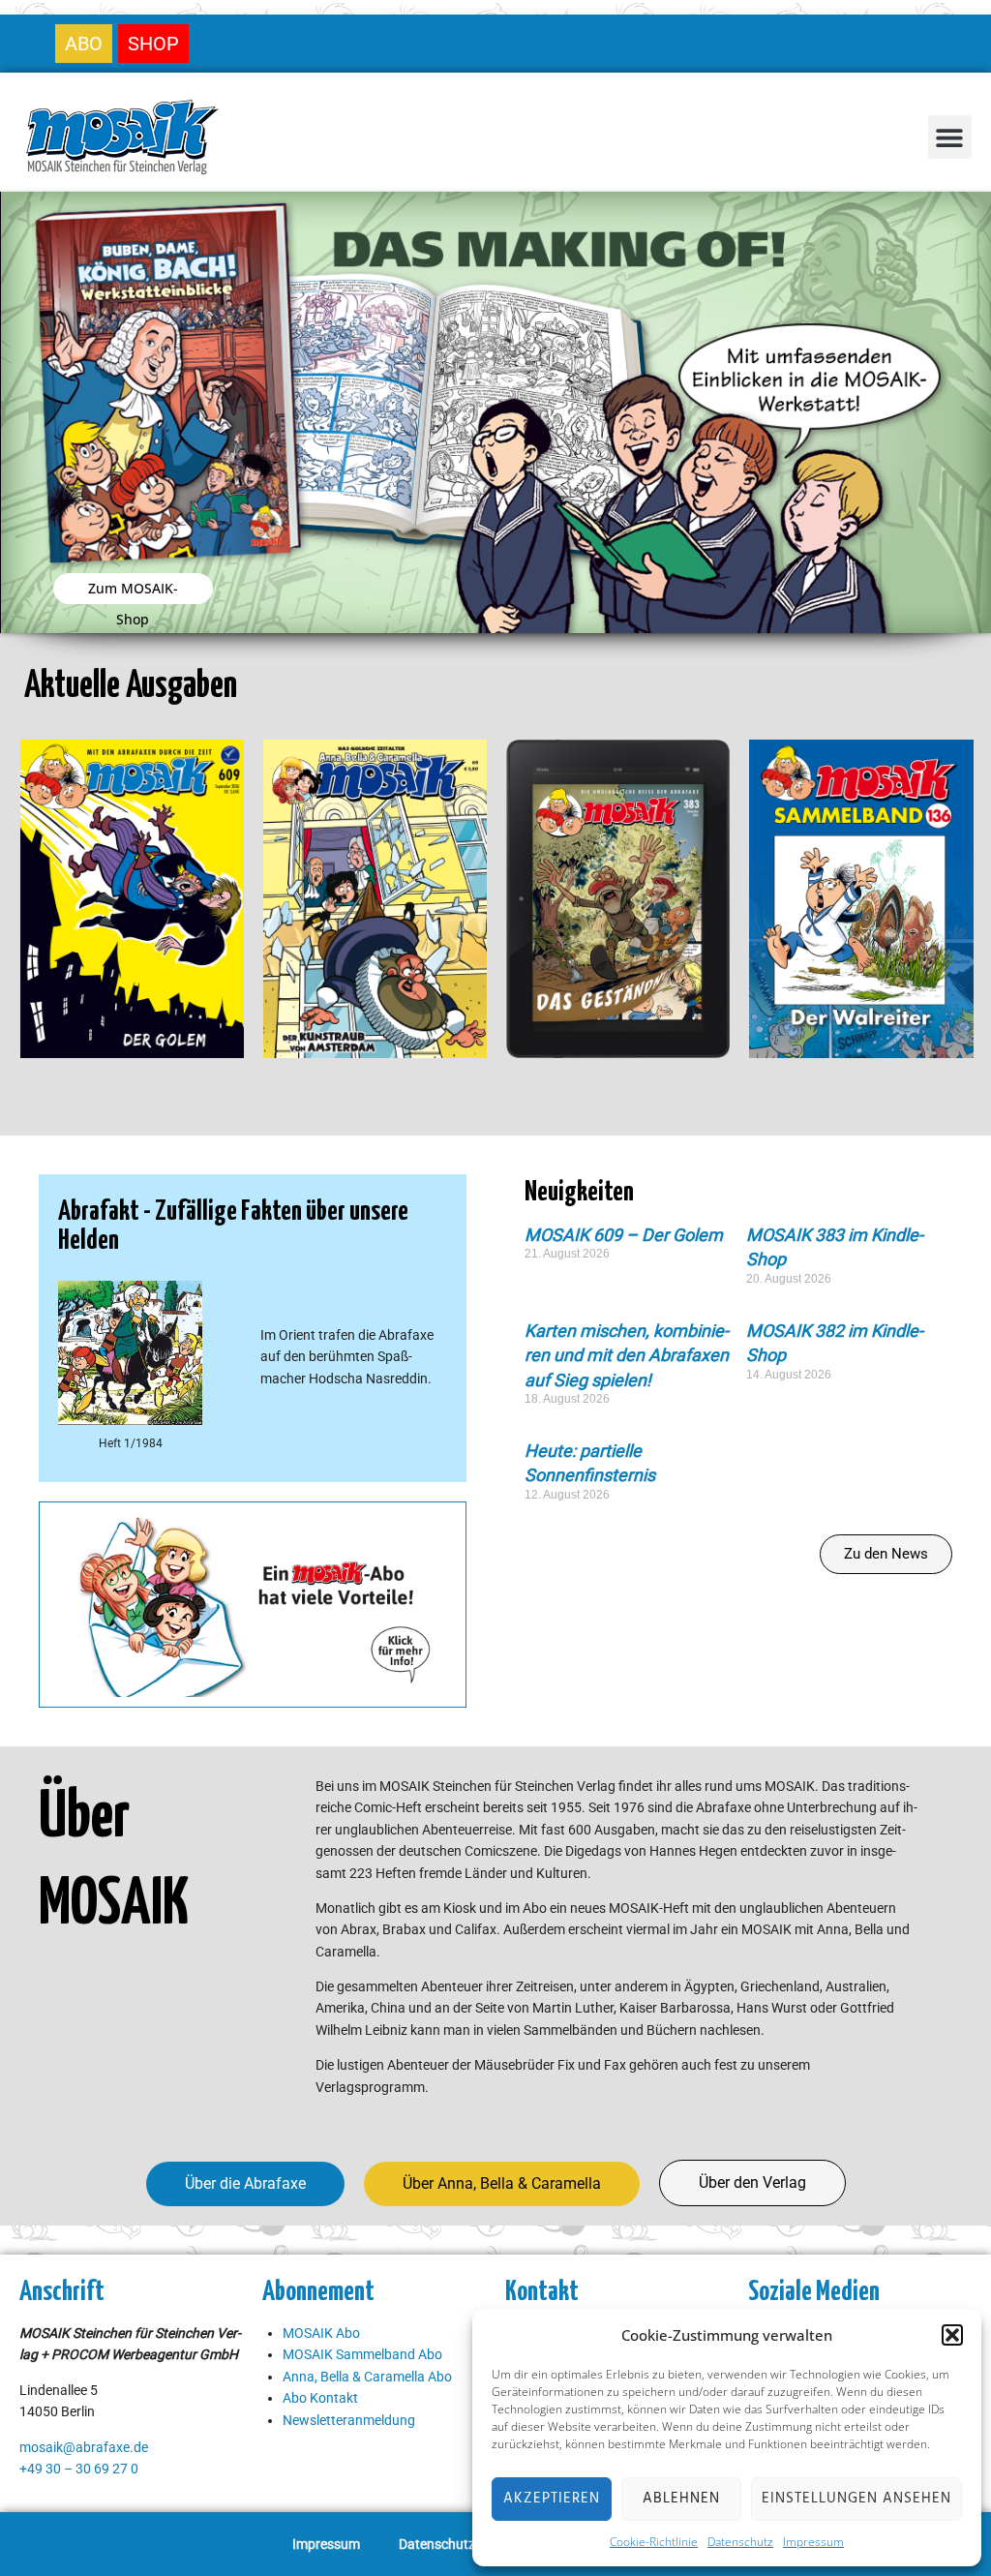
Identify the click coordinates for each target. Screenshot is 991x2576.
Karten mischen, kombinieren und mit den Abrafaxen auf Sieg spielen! (627, 1355)
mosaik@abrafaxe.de (84, 2447)
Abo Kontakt (320, 2398)
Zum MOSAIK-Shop (133, 591)
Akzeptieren (552, 2499)
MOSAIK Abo (321, 2333)
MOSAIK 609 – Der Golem (624, 1235)
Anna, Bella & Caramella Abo (367, 2377)
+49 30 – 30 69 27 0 (79, 2469)
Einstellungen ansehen (856, 2499)
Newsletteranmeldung (349, 2420)
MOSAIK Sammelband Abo (362, 2354)
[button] (952, 2335)
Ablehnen (681, 2499)
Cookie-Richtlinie (654, 2542)
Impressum (813, 2542)
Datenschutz (740, 2542)
